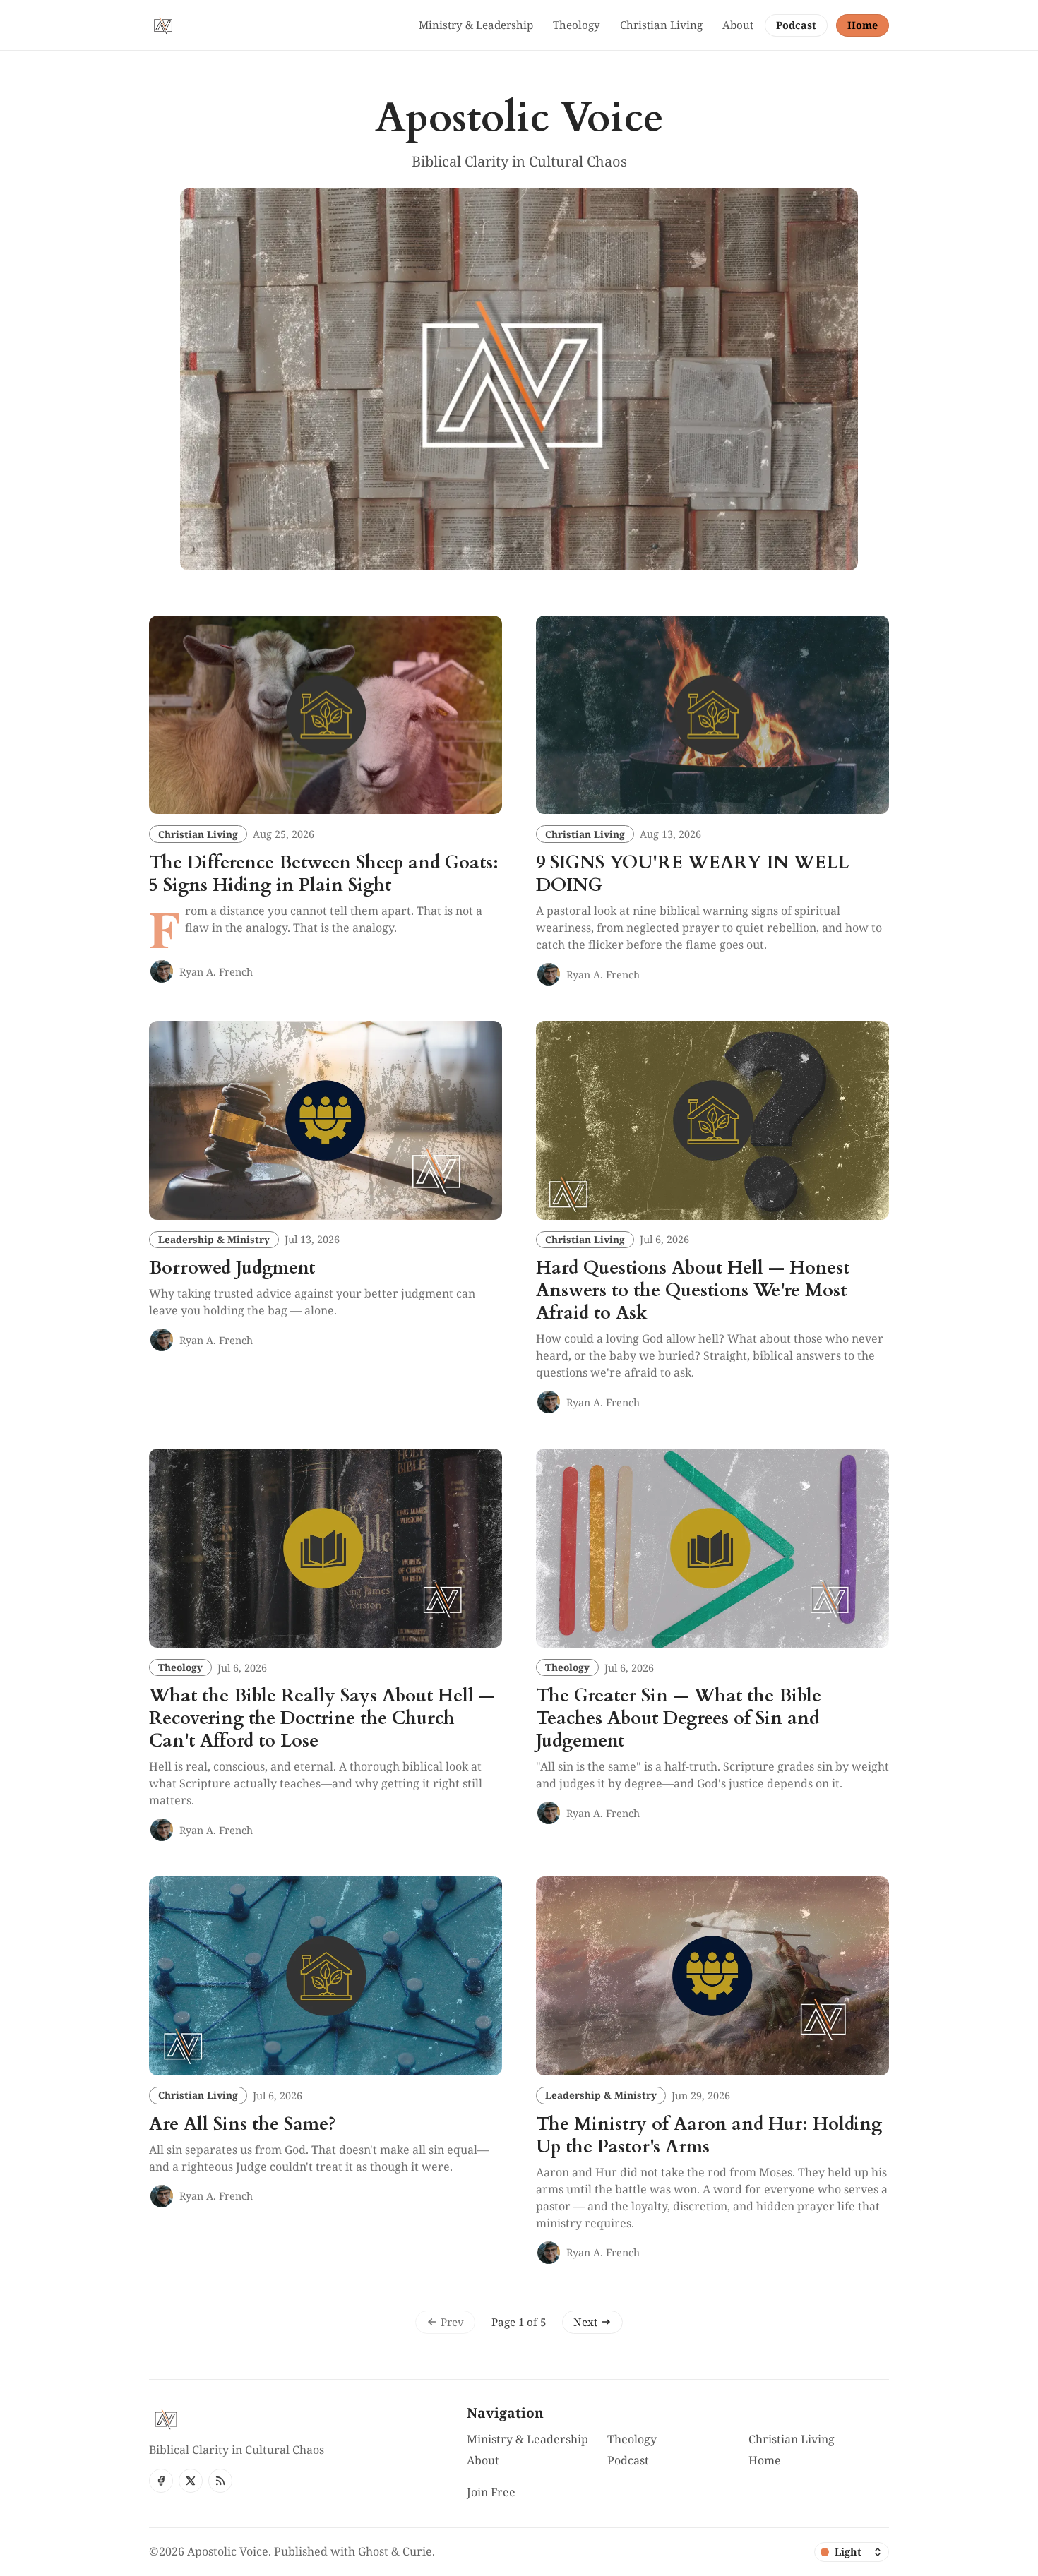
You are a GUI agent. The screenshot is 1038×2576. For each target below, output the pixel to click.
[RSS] (220, 2481)
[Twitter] (191, 2481)
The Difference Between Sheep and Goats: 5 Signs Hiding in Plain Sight (324, 874)
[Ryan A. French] (162, 971)
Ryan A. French (216, 972)
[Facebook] (161, 2481)
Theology (180, 1667)
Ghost (373, 2551)
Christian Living (198, 834)
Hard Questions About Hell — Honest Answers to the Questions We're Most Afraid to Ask (693, 1290)
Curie (417, 2551)
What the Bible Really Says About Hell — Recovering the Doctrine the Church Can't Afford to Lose (322, 1718)
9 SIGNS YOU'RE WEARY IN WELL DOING (692, 874)
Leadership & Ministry (214, 1239)
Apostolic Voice (228, 2551)
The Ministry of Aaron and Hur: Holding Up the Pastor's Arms (709, 2135)
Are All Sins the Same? (243, 2124)
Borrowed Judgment (232, 1268)
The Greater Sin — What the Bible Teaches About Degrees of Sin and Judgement (679, 1718)
